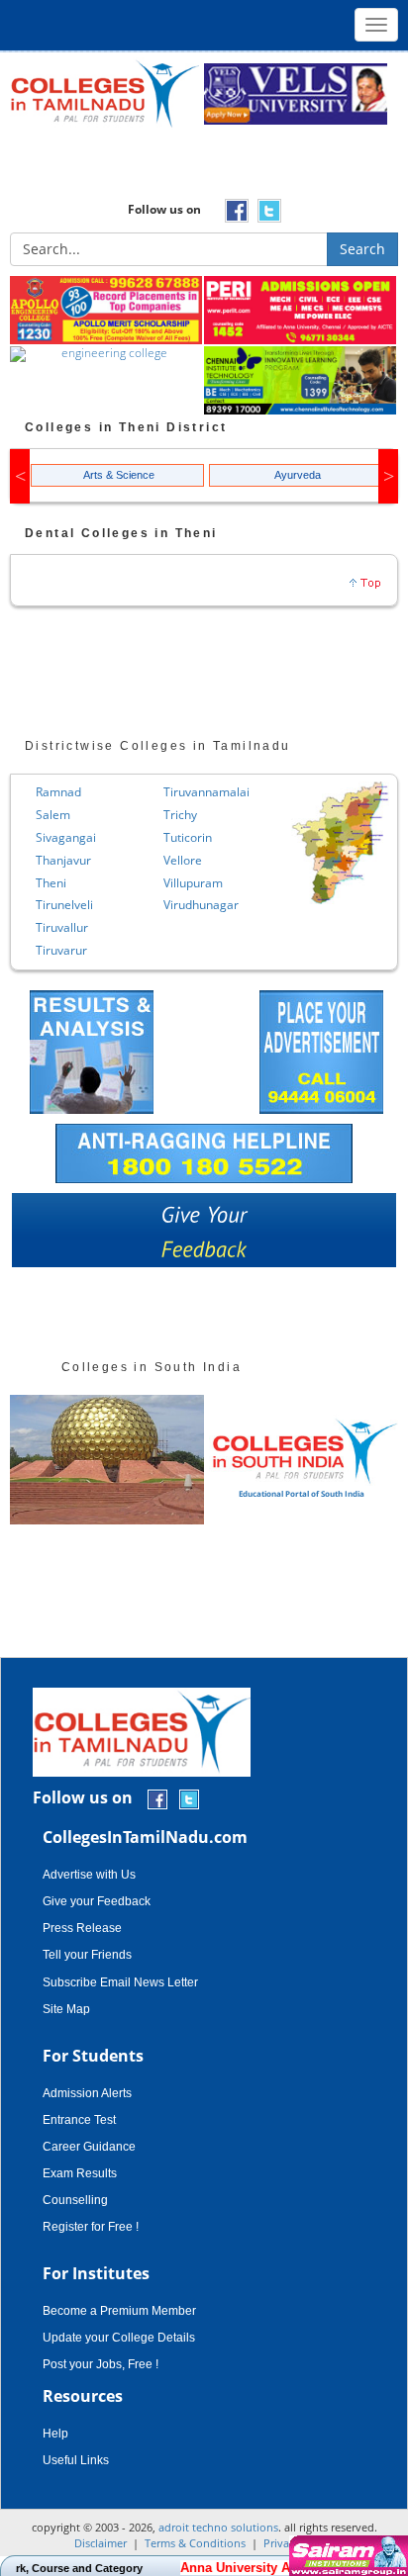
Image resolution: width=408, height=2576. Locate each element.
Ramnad (58, 792)
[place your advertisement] (321, 1050)
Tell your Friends (87, 1955)
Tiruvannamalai (206, 792)
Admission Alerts (87, 2093)
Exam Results (80, 2173)
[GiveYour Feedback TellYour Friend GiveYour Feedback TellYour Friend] (204, 1235)
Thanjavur (63, 860)
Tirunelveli (64, 905)
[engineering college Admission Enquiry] (107, 355)
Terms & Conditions (195, 2543)
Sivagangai (66, 837)
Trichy (180, 815)
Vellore (183, 860)
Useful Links (76, 2460)
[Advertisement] (204, 170)
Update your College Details (119, 2338)
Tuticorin (188, 837)
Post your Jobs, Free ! (101, 2364)
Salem (53, 815)
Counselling (75, 2200)
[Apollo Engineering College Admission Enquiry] (107, 311)
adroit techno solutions (218, 2527)
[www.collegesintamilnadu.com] (104, 92)
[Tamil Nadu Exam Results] (92, 1050)
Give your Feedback (97, 1901)
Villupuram (193, 883)
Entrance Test (79, 2120)
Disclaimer (101, 2543)
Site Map (66, 2009)
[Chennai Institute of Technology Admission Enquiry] (301, 381)
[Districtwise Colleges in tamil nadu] (340, 843)
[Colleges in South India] (107, 1460)
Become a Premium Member (119, 2311)
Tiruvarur (61, 950)
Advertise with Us (89, 1875)
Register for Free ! (91, 2227)
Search (362, 249)
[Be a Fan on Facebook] (157, 1799)
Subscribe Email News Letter (120, 1982)
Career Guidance (89, 2147)
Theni (51, 883)
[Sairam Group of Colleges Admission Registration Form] (346, 2556)
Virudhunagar (201, 905)
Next (388, 476)
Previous (20, 476)
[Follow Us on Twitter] (189, 1799)
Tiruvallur (62, 927)
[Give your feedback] (204, 1235)
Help (55, 2434)
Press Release (82, 1928)
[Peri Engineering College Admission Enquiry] (301, 311)
